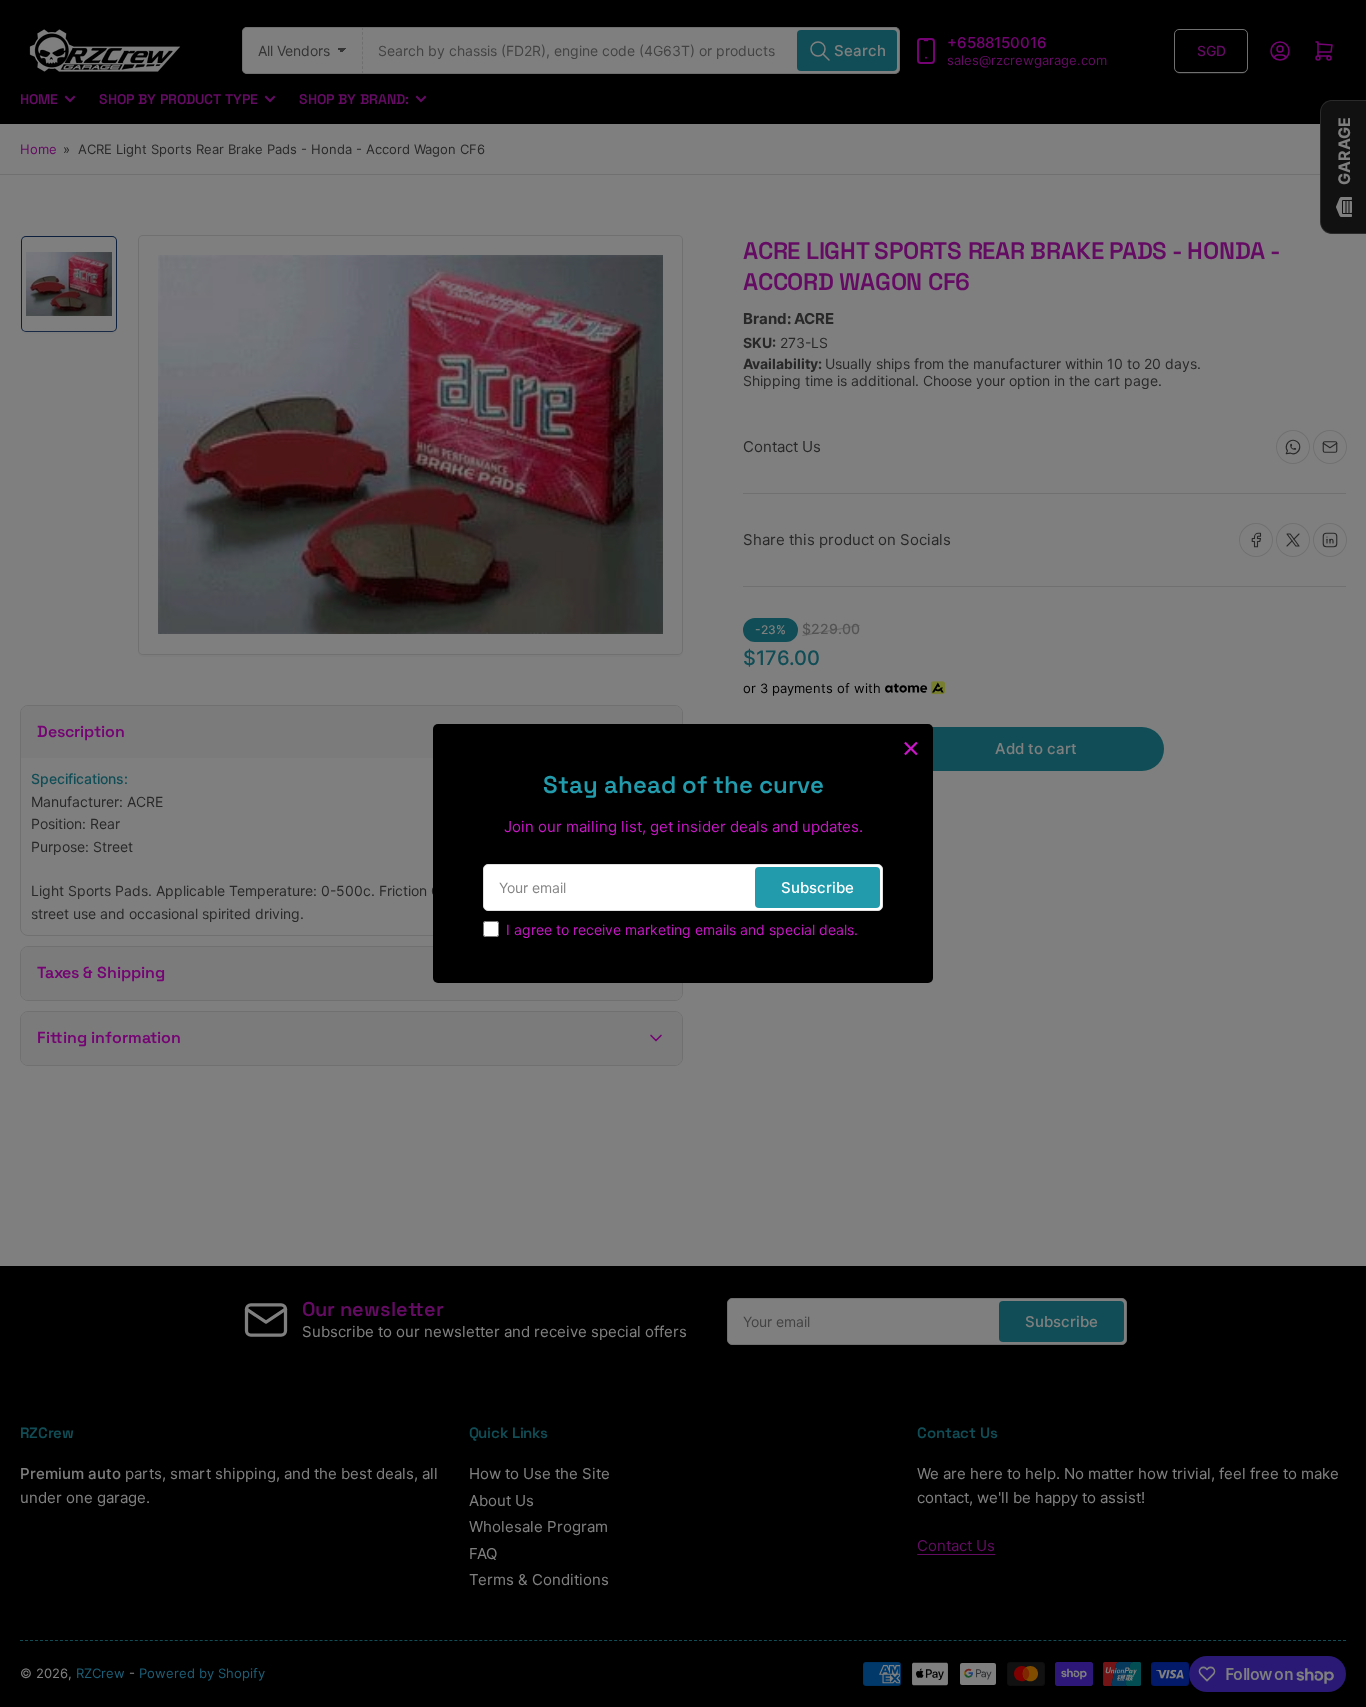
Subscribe (817, 887)
